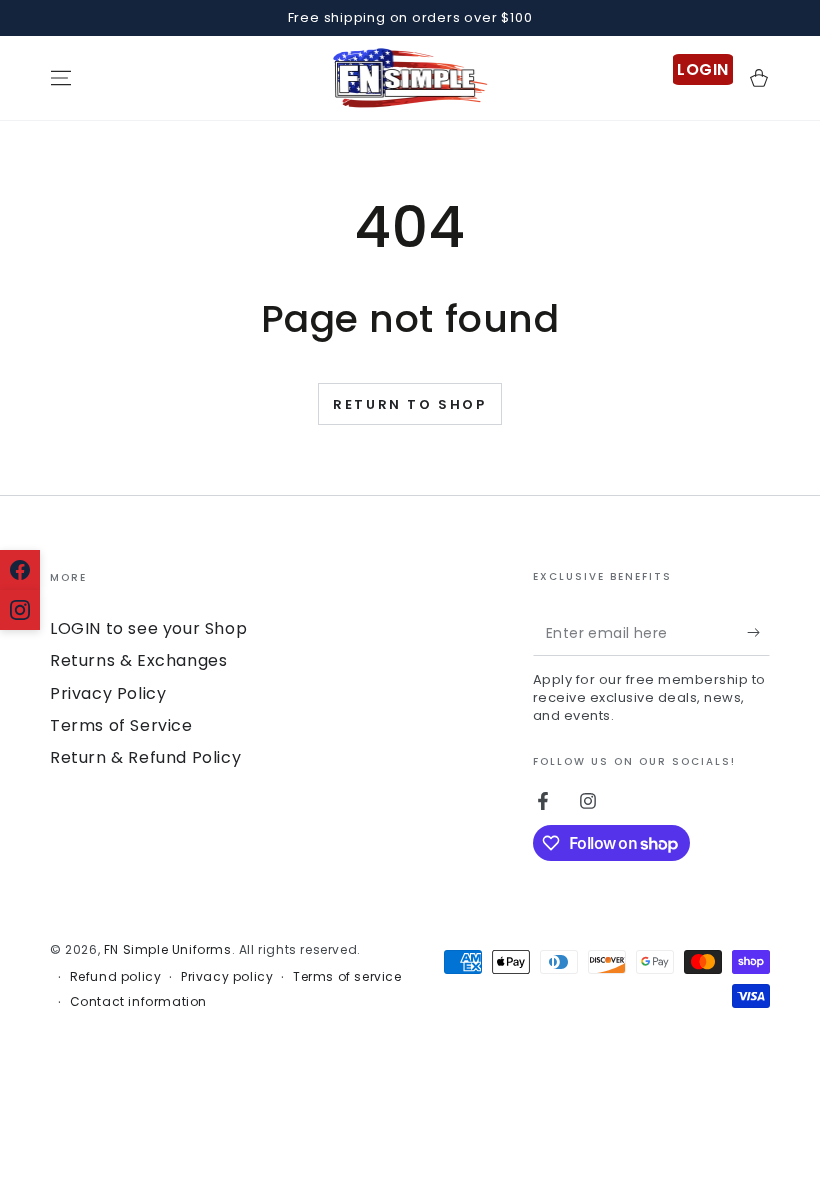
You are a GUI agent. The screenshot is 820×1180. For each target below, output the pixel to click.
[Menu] (61, 78)
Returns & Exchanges (138, 660)
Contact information (138, 1002)
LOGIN (703, 69)
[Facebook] (20, 570)
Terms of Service (121, 725)
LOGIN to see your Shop (148, 628)
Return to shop (409, 404)
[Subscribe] (758, 633)
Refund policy (116, 977)
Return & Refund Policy (145, 757)
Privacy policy (227, 977)
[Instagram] (20, 610)
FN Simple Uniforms (168, 949)
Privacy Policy (108, 693)
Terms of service (347, 977)
